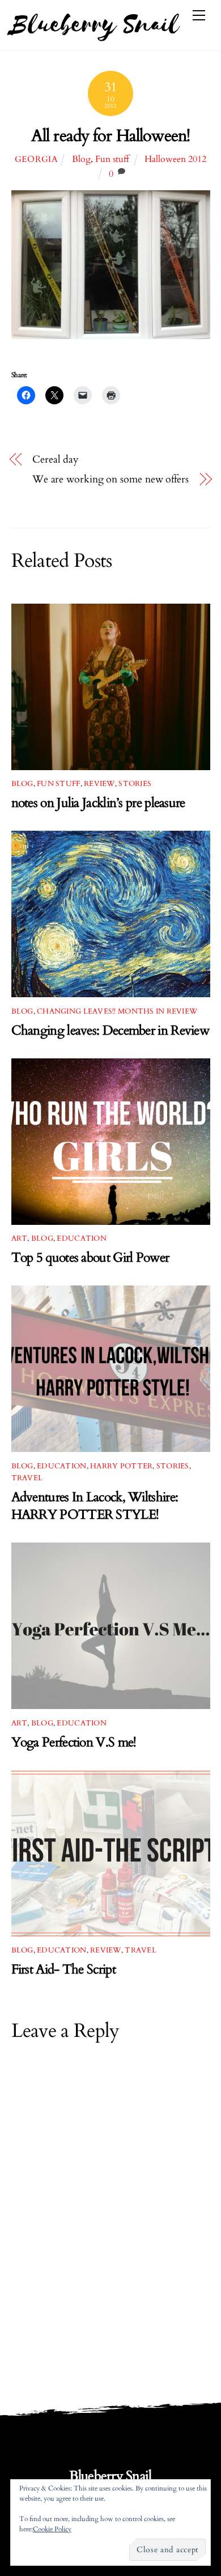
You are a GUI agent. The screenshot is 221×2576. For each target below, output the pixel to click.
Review (99, 784)
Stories (135, 784)
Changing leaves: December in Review (110, 1030)
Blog (81, 159)
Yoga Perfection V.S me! (74, 1742)
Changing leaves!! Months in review (117, 1011)
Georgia (37, 159)
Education (81, 1238)
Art (20, 1238)
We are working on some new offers (110, 479)
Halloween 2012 (175, 159)
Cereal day (56, 460)
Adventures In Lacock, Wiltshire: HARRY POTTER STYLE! (95, 1506)
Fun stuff (112, 159)
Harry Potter (121, 1466)
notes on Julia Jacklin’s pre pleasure (98, 803)
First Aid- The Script (63, 1969)
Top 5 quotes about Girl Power (90, 1257)
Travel (27, 1478)
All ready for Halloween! (110, 136)
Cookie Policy (52, 2529)
